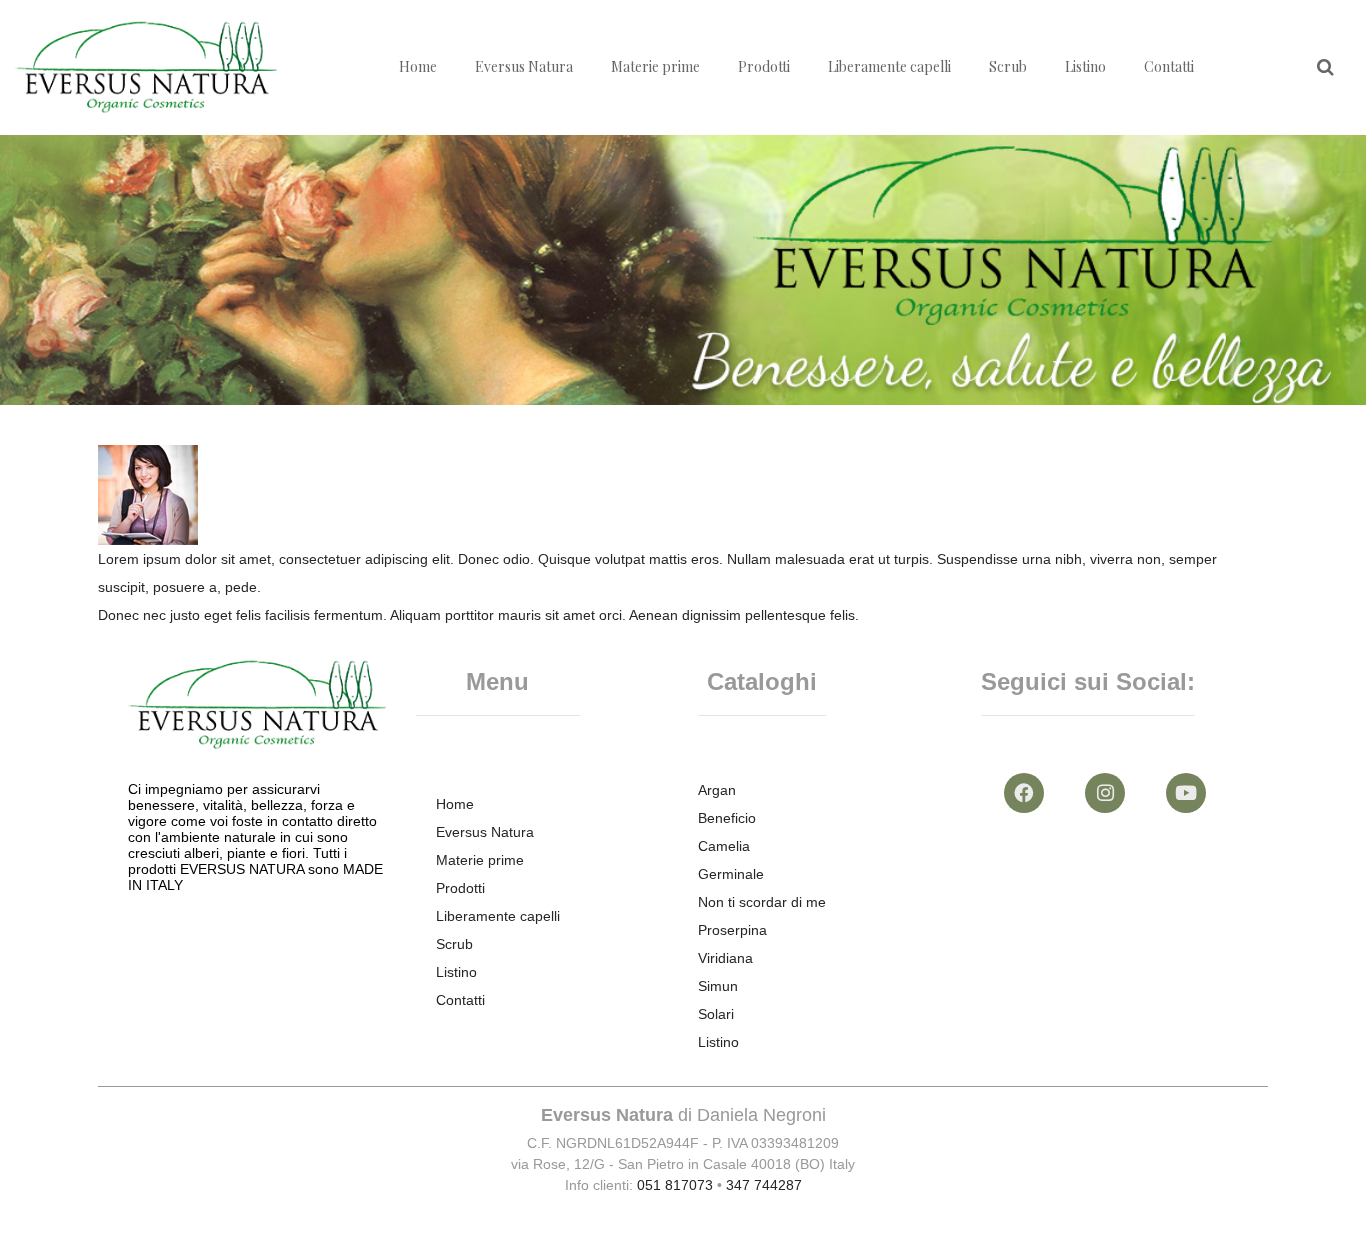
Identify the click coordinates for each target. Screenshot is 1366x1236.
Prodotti (764, 66)
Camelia (724, 846)
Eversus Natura (524, 66)
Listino (1085, 66)
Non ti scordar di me (762, 902)
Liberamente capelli (889, 66)
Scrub (1008, 66)
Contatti (1169, 66)
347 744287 (764, 1185)
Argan (717, 790)
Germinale (731, 874)
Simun (718, 986)
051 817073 (675, 1185)
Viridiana (725, 958)
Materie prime (655, 66)
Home (418, 66)
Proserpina (732, 930)
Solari (716, 1014)
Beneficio (727, 818)
